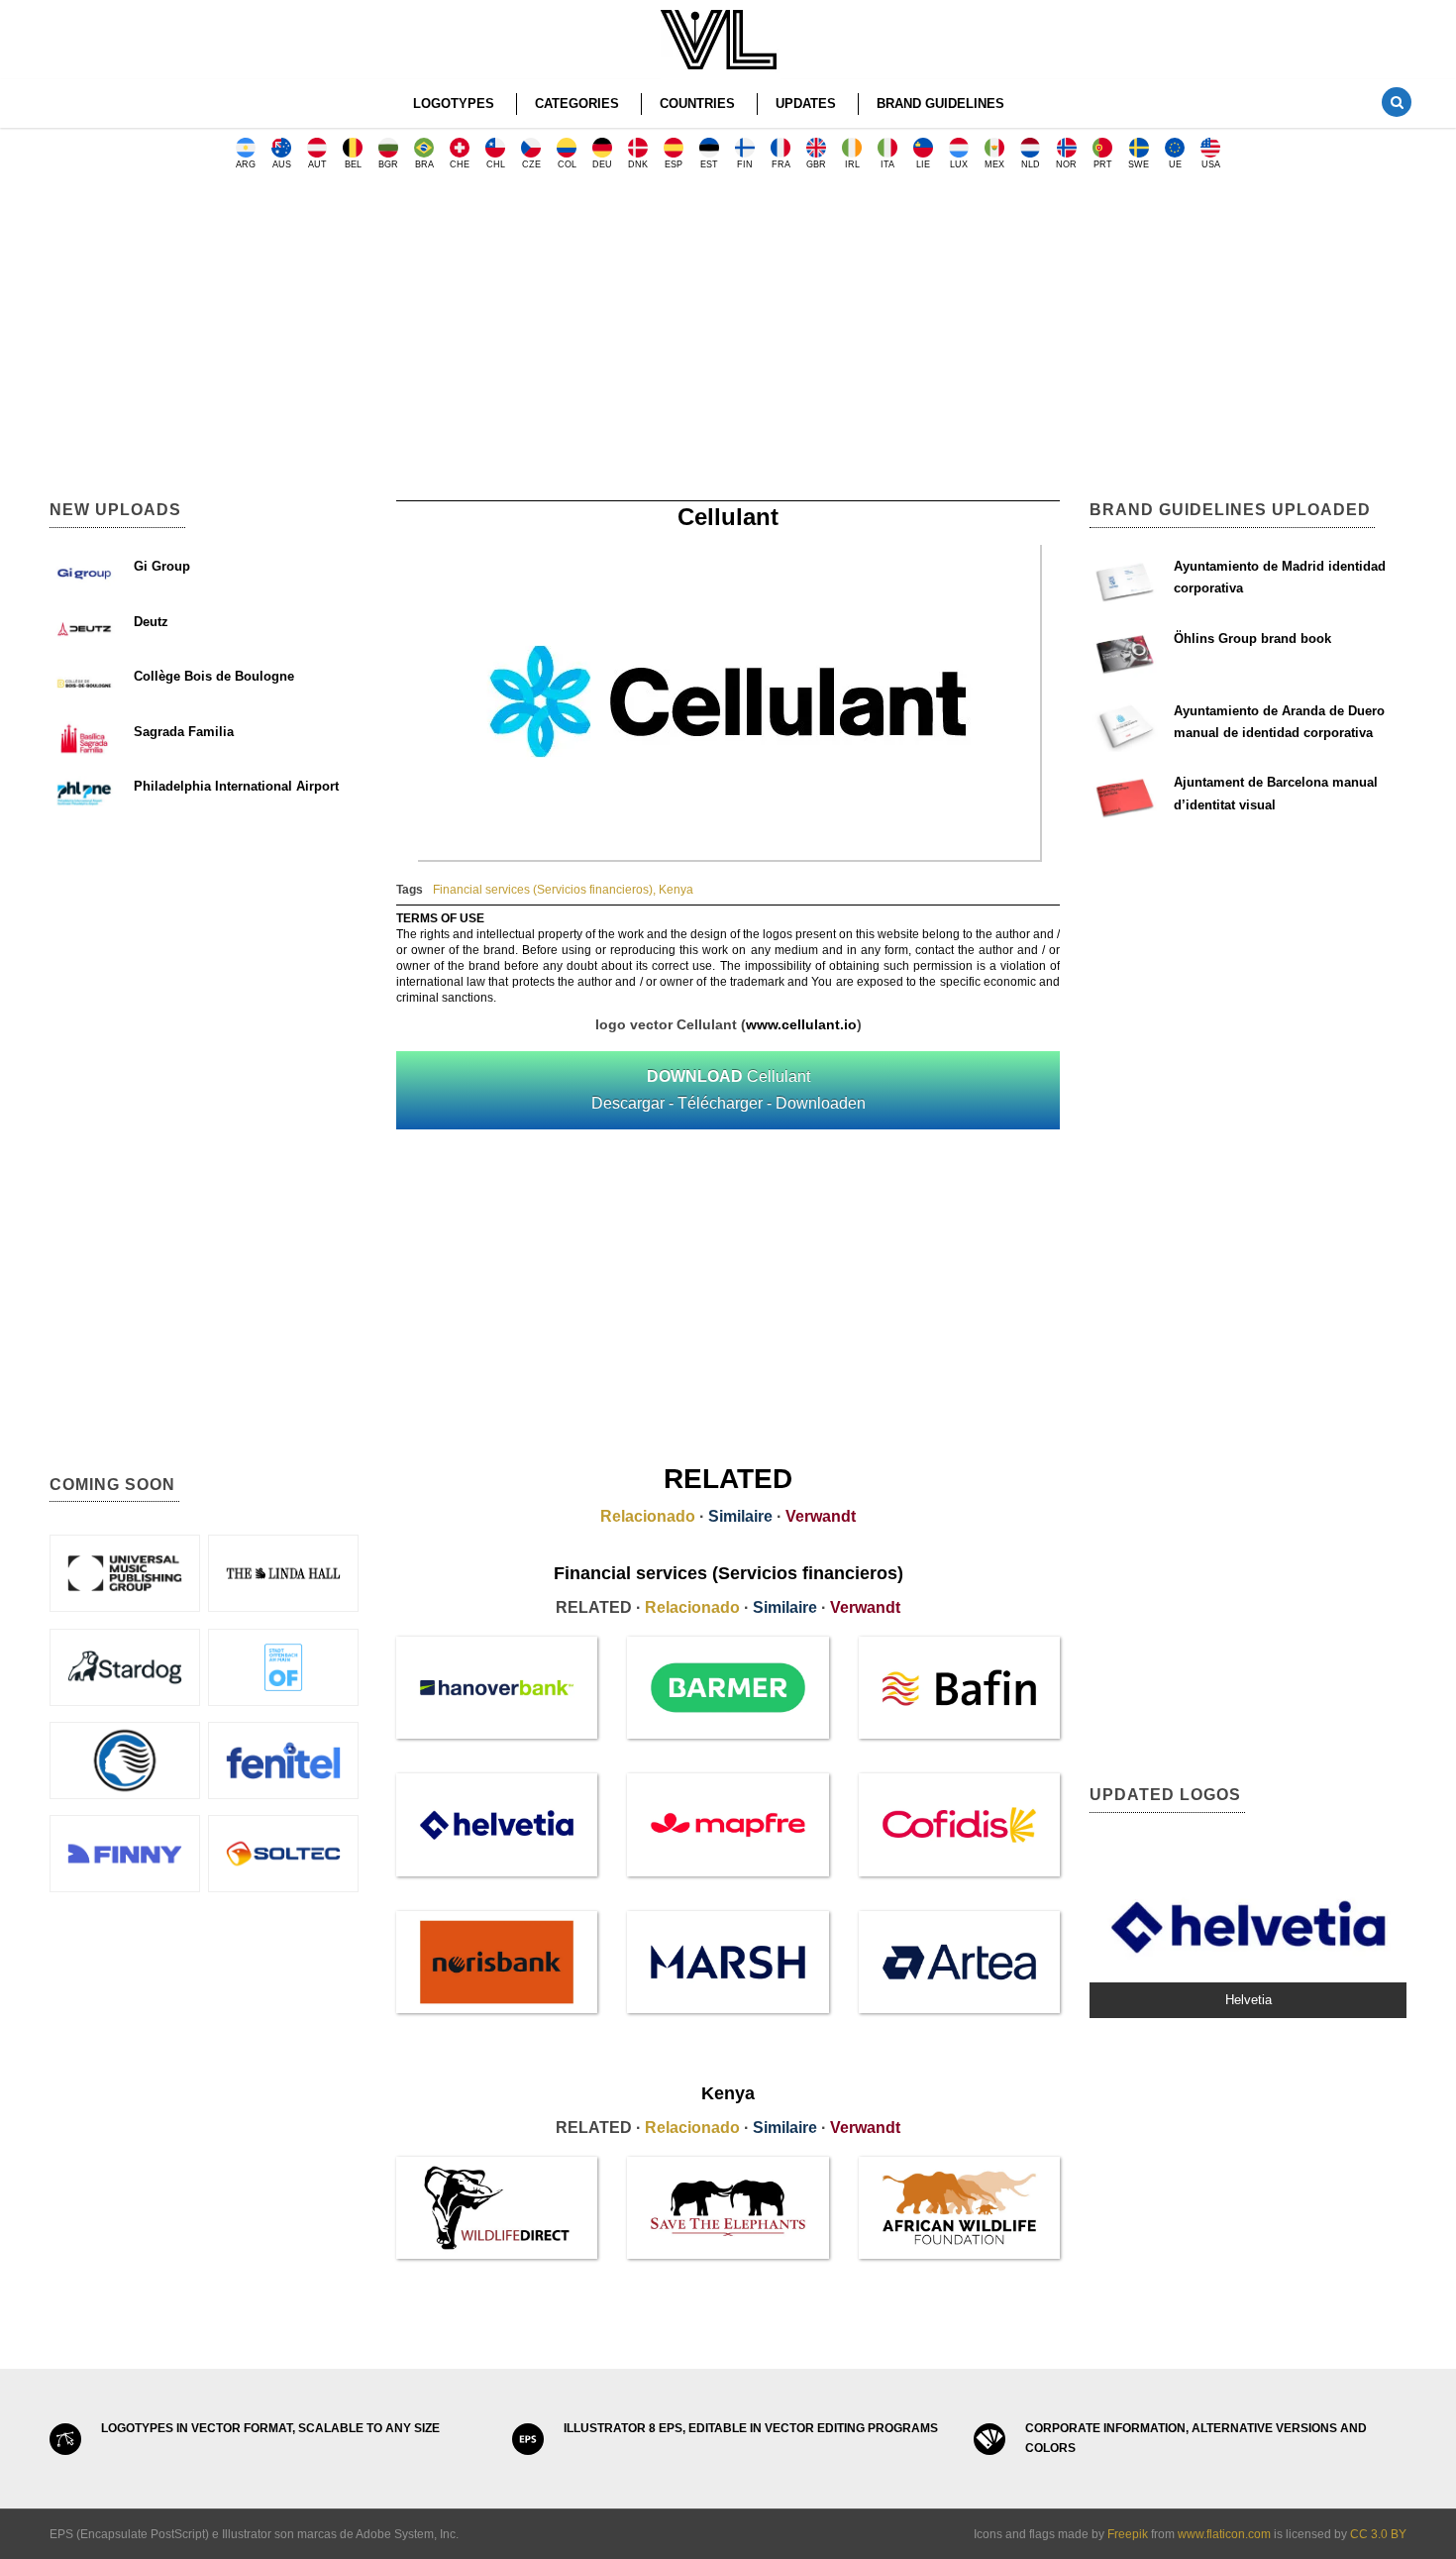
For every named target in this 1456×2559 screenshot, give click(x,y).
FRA (781, 164)
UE (1175, 164)
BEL (353, 164)
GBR (816, 164)
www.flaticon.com (1224, 2534)
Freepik (1128, 2534)
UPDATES (806, 104)
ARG (246, 164)
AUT (317, 164)
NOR (1066, 164)
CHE (460, 164)
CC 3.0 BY (1378, 2534)
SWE (1139, 164)
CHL (496, 164)
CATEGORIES (577, 104)
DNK (638, 164)
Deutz (151, 622)
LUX (959, 164)
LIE (923, 164)
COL (567, 164)
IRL (852, 164)
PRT (1103, 164)
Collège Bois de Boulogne (214, 676)
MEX (994, 164)
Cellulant (728, 1090)
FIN (745, 164)
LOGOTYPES (454, 104)
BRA (424, 164)
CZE (531, 164)
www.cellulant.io (801, 1024)
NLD (1031, 164)
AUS (282, 164)
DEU (602, 164)
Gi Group (162, 566)
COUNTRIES (697, 104)
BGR (388, 164)
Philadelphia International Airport (236, 786)
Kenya (676, 890)
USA (1211, 164)
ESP (674, 164)
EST (709, 164)
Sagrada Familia (184, 732)
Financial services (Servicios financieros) (543, 890)
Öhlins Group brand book (1252, 639)
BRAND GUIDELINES (940, 104)
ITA (887, 164)
